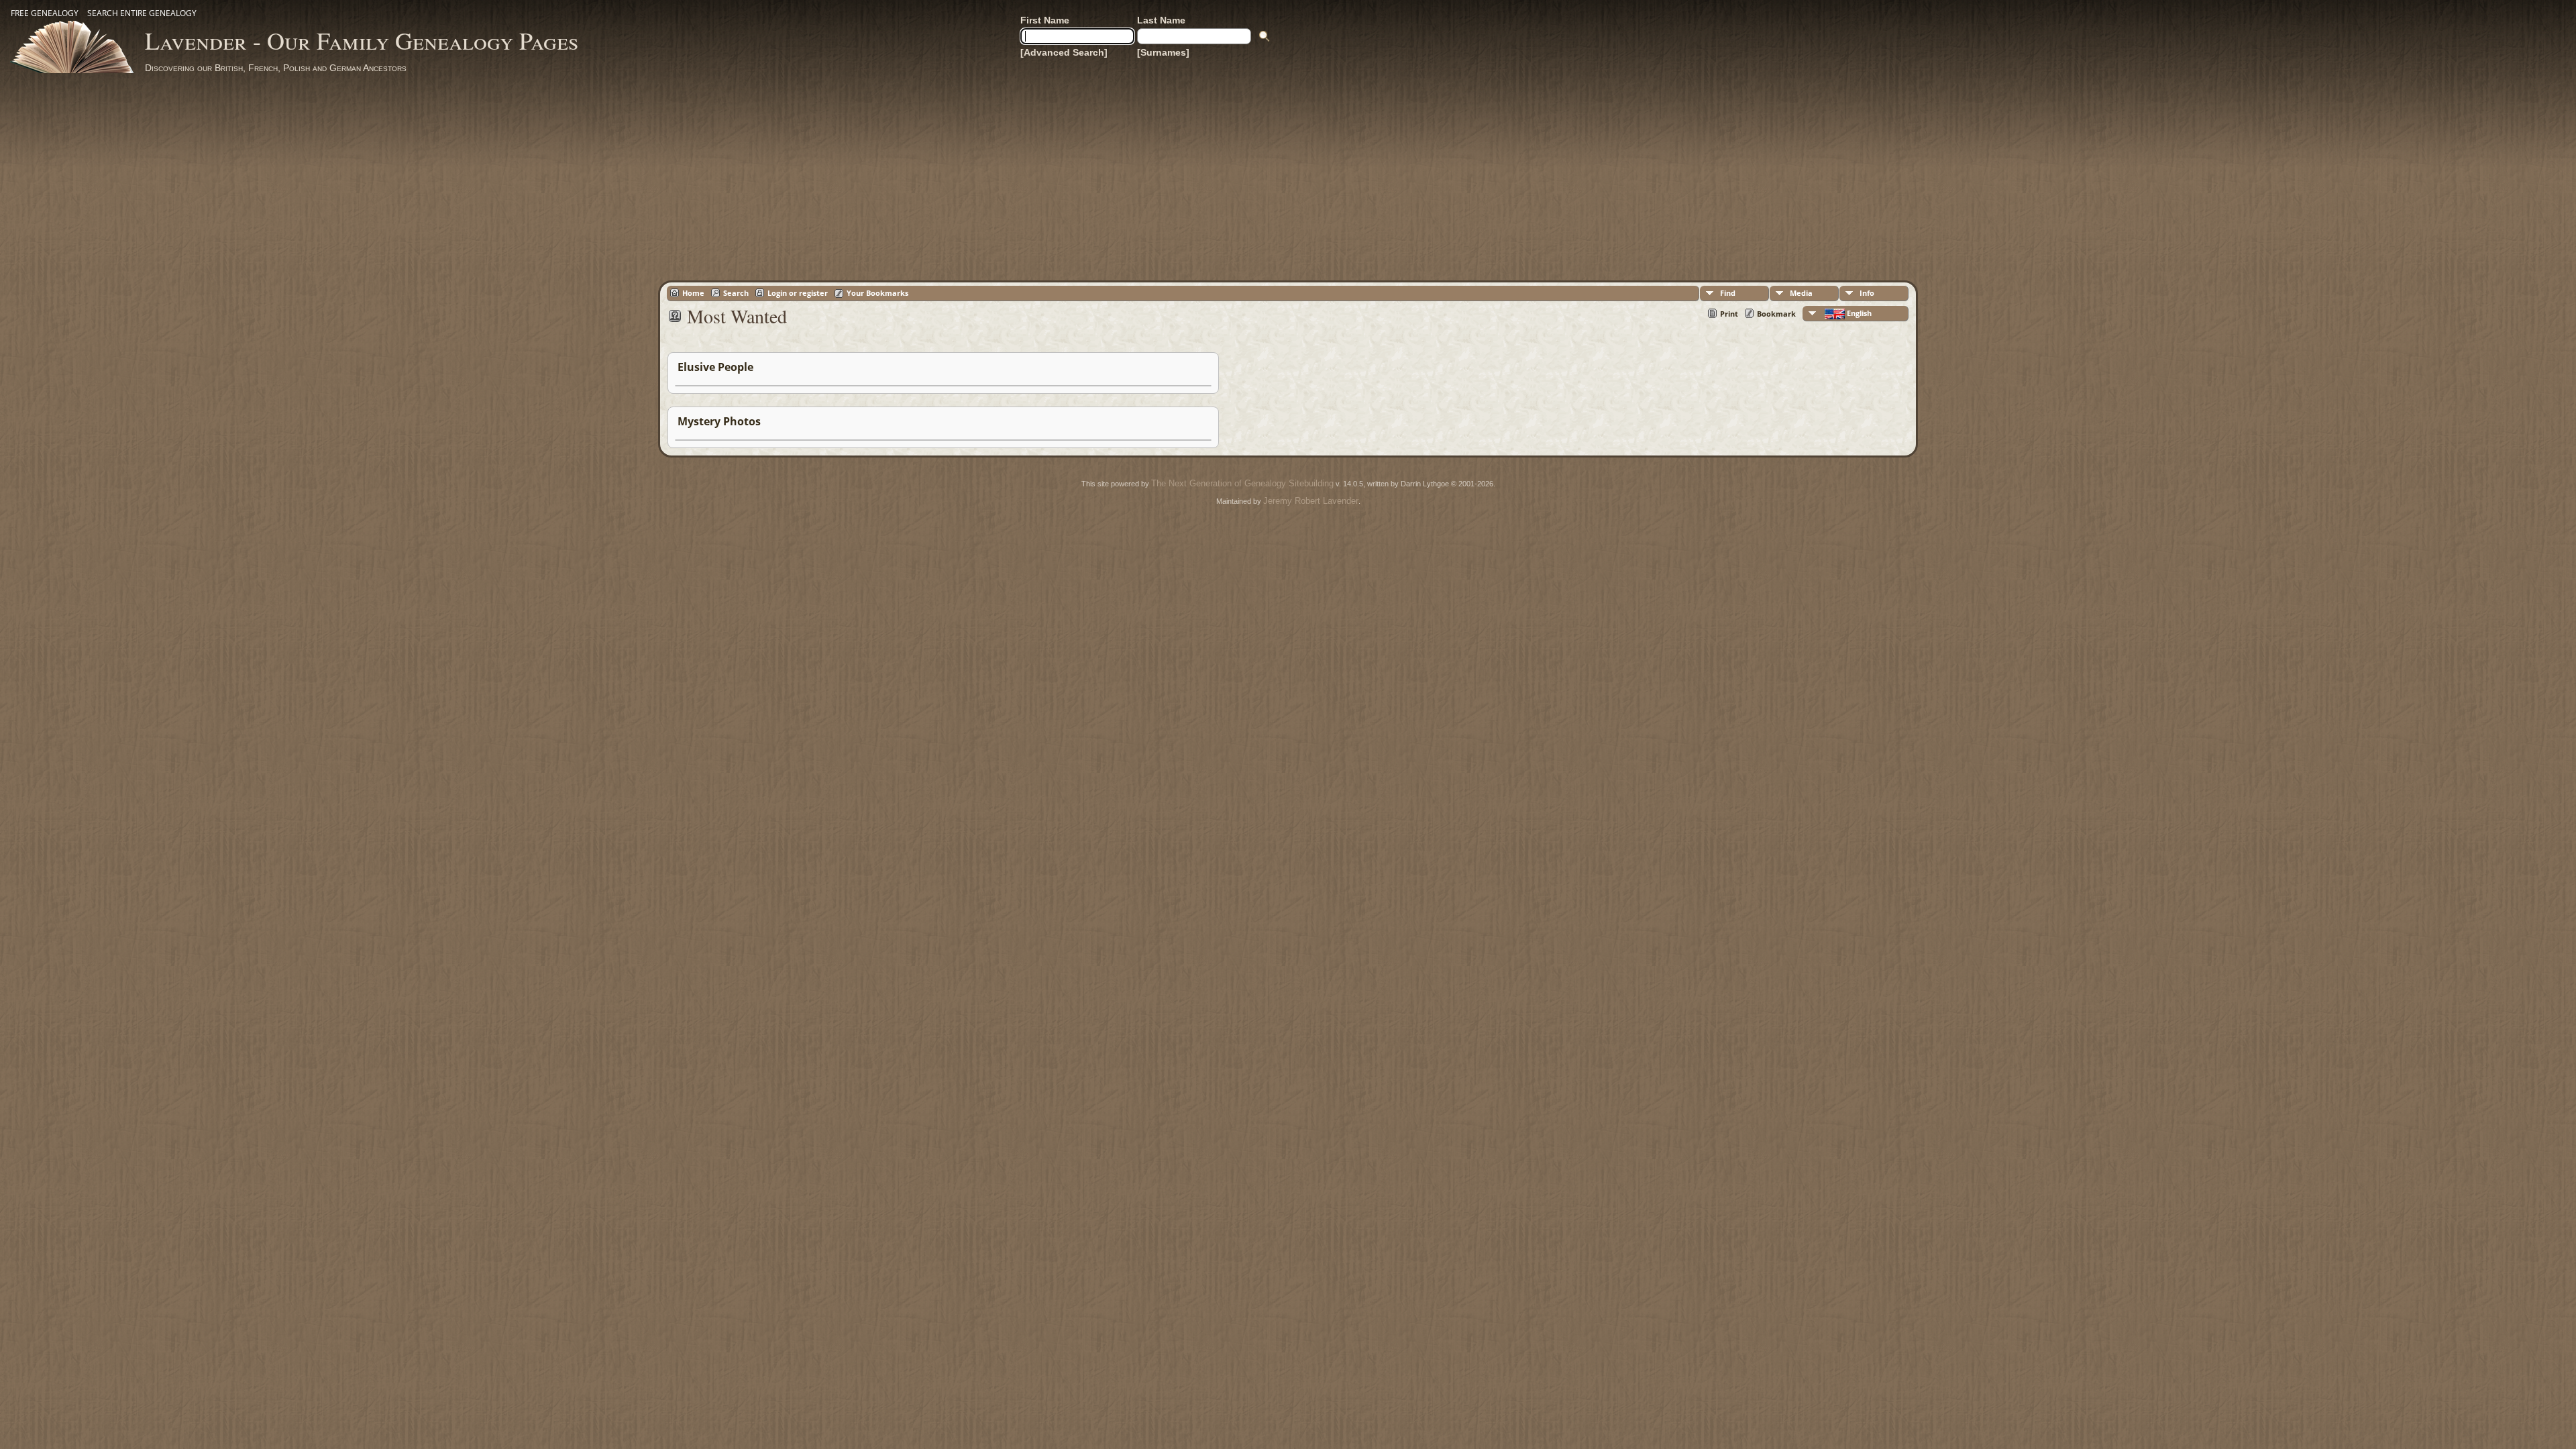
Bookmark (1776, 314)
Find (1728, 293)
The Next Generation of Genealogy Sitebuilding (1242, 483)
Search (736, 293)
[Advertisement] (1288, 174)
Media (1801, 293)
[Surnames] (1163, 52)
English (1858, 313)
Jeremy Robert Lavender (1311, 501)
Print (1729, 314)
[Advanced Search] (1064, 52)
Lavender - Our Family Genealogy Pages (362, 40)
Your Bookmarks (877, 293)
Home (693, 293)
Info (1867, 293)
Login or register (798, 293)
